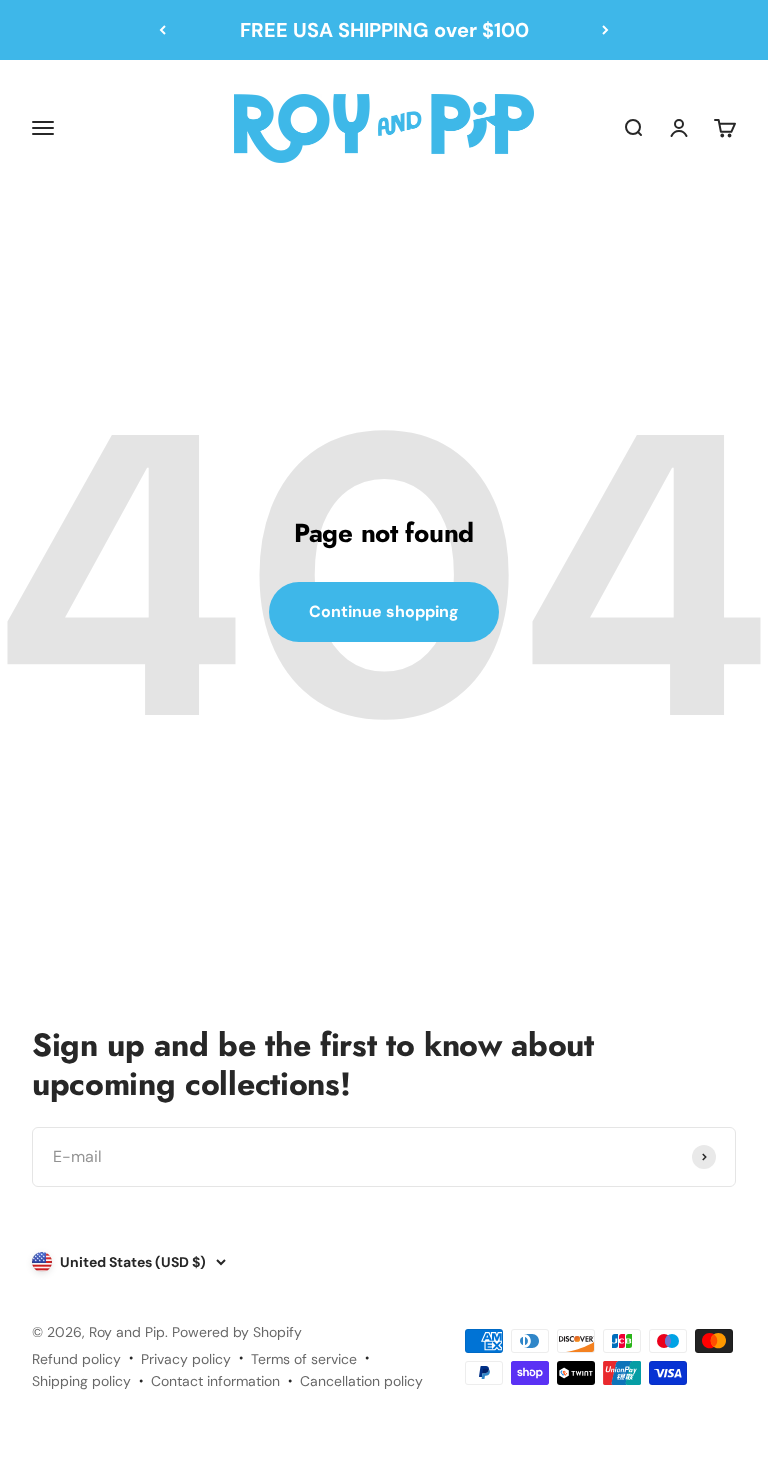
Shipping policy (81, 1381)
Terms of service (304, 1359)
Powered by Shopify (237, 1332)
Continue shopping (384, 611)
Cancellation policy (361, 1381)
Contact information (215, 1381)
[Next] (605, 30)
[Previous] (162, 30)
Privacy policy (186, 1359)
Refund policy (76, 1359)
